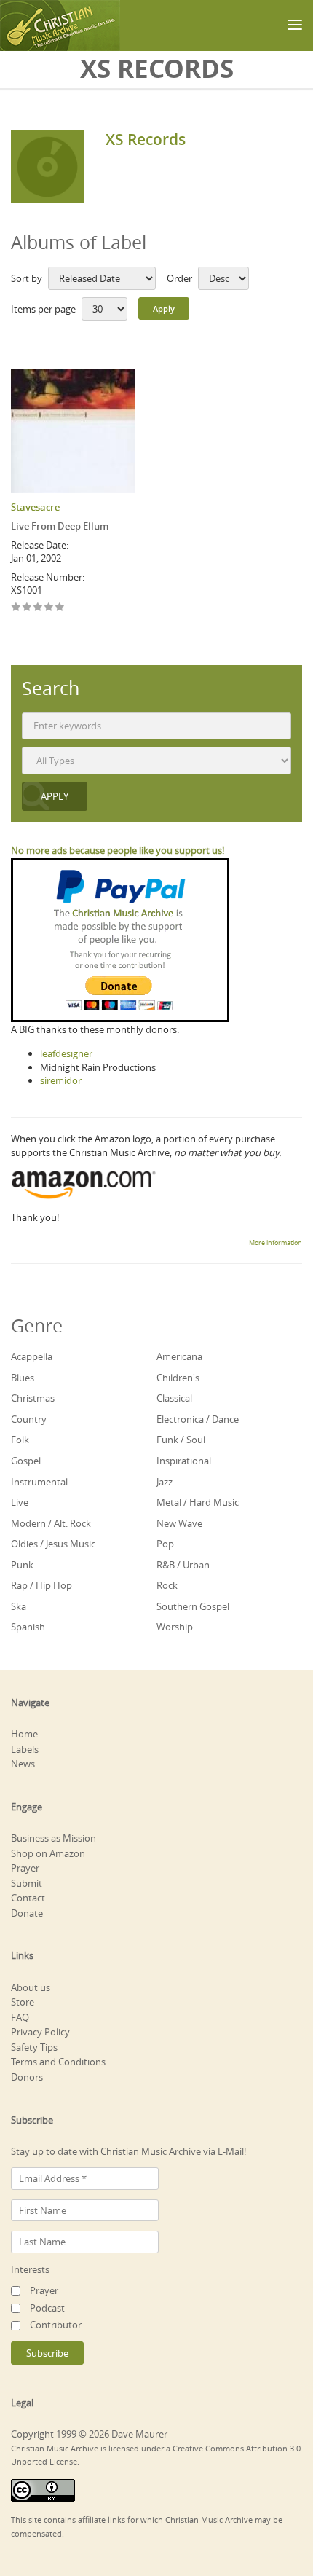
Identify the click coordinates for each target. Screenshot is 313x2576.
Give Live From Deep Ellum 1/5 (16, 608)
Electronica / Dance (198, 1419)
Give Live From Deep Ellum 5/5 (60, 608)
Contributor (56, 2325)
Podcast (47, 2308)
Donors (27, 2077)
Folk (20, 1440)
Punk (22, 1565)
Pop (165, 1544)
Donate (27, 1913)
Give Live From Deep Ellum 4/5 (49, 608)
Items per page (43, 309)
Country (29, 1419)
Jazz (165, 1482)
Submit (27, 1883)
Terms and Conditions (58, 2062)
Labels (25, 1749)
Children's (178, 1378)
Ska (19, 1606)
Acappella (32, 1356)
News (23, 1764)
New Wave (179, 1523)
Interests (30, 2269)
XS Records (146, 139)
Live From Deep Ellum (60, 526)
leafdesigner (66, 1053)
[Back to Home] (60, 25)
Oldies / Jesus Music (53, 1544)
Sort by (27, 278)
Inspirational (184, 1461)
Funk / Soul (181, 1440)
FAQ (20, 2017)
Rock (167, 1585)
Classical (174, 1398)
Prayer (25, 1868)
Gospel (26, 1461)
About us (31, 1987)
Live (20, 1502)
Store (23, 2002)
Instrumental (39, 1482)
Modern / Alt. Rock (51, 1523)
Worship (175, 1627)
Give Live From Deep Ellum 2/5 (27, 608)
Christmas (33, 1398)
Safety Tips (34, 2047)
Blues (23, 1378)
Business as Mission (54, 1838)
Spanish (28, 1627)
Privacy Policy (40, 2032)
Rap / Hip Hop (41, 1585)
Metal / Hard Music (198, 1502)
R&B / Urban (183, 1565)
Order (179, 278)
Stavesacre (35, 507)
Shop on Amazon (48, 1853)
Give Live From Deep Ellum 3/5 (38, 608)
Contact (28, 1898)
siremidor (61, 1080)
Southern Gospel (193, 1606)
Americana (179, 1356)
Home (24, 1734)
